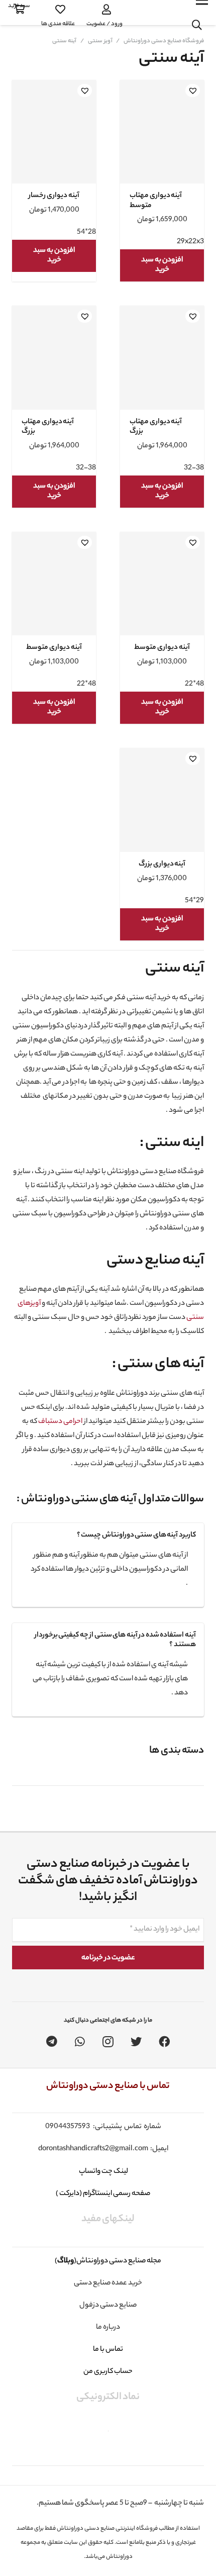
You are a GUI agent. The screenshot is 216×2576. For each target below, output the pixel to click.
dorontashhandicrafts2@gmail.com (93, 2149)
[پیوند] (154, 13)
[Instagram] (108, 2042)
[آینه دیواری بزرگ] (162, 810)
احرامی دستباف (60, 1422)
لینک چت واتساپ (103, 2172)
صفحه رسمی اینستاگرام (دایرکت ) (103, 2194)
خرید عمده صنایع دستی (108, 2283)
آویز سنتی (100, 41)
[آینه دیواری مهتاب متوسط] (162, 141)
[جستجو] (197, 25)
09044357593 (68, 2127)
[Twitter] (136, 2042)
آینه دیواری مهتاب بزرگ (156, 427)
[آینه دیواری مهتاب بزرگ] (162, 368)
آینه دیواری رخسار (54, 196)
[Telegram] (52, 2042)
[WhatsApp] (80, 2042)
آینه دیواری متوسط (162, 648)
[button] (193, 90)
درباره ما (108, 2328)
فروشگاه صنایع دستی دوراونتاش (164, 41)
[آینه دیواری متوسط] (162, 593)
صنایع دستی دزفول (108, 2306)
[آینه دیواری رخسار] (54, 141)
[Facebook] (164, 2042)
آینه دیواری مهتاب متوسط (156, 201)
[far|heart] (58, 10)
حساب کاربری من (108, 2372)
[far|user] (104, 10)
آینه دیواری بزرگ (162, 865)
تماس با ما (108, 2350)
